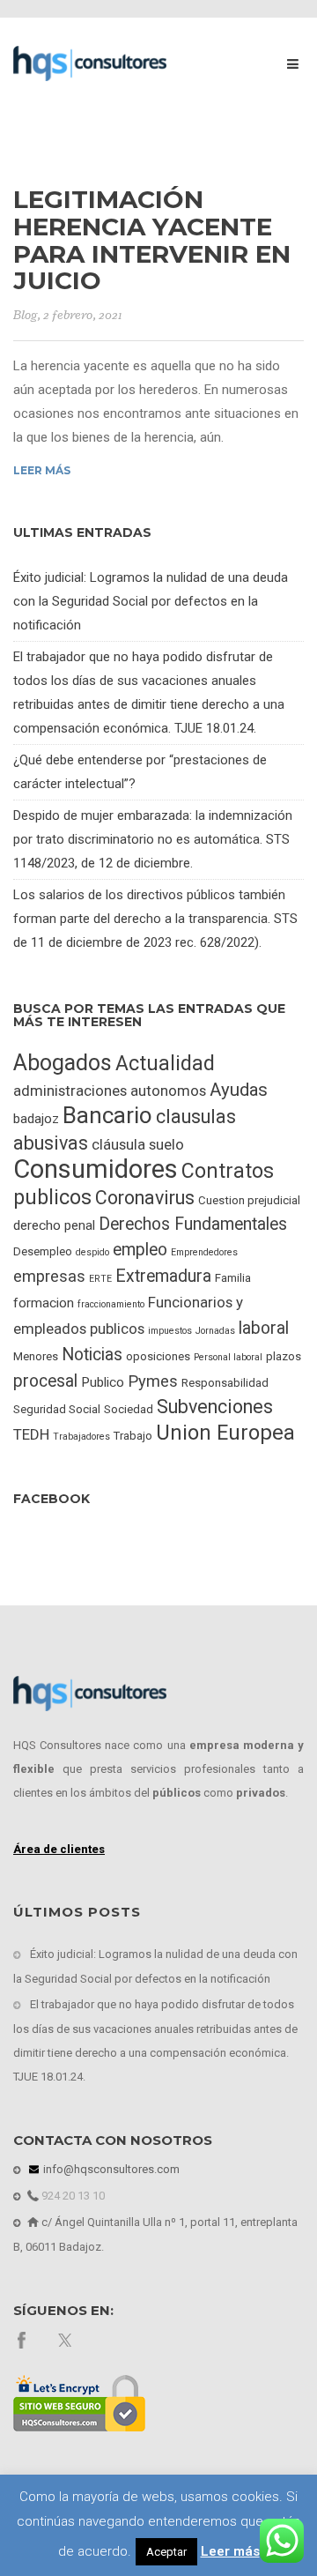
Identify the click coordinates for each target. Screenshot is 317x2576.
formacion (44, 1303)
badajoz (36, 1119)
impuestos (170, 1331)
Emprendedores (204, 1252)
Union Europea (225, 1433)
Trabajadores (81, 1437)
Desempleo (43, 1251)
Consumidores (96, 1169)
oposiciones (158, 1356)
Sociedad (129, 1409)
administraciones (70, 1091)
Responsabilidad (225, 1383)
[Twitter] (67, 2339)
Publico (103, 1382)
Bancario (107, 1115)
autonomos (168, 1091)
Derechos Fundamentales (193, 1224)
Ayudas (239, 1090)
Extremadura (163, 1276)
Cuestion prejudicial (249, 1200)
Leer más (42, 470)
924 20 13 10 (72, 2196)
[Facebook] (22, 2339)
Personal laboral (228, 1357)
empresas (49, 1276)
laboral (264, 1328)
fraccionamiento (111, 1304)
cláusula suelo (138, 1144)
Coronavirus (145, 1198)
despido (92, 1252)
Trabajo (133, 1436)
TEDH (31, 1434)
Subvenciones (215, 1407)
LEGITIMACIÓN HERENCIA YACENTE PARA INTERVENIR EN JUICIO (152, 240)
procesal (45, 1381)
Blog (25, 315)
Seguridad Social (57, 1409)
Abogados (63, 1063)
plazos (284, 1356)
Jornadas (215, 1331)
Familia (233, 1278)
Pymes (153, 1381)
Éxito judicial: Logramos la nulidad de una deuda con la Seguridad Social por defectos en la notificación (151, 601)
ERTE (100, 1279)
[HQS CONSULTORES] (90, 63)
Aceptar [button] (166, 2552)
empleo (140, 1250)
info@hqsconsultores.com (110, 2169)
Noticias (92, 1355)
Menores (36, 1356)
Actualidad (165, 1064)
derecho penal (54, 1225)
